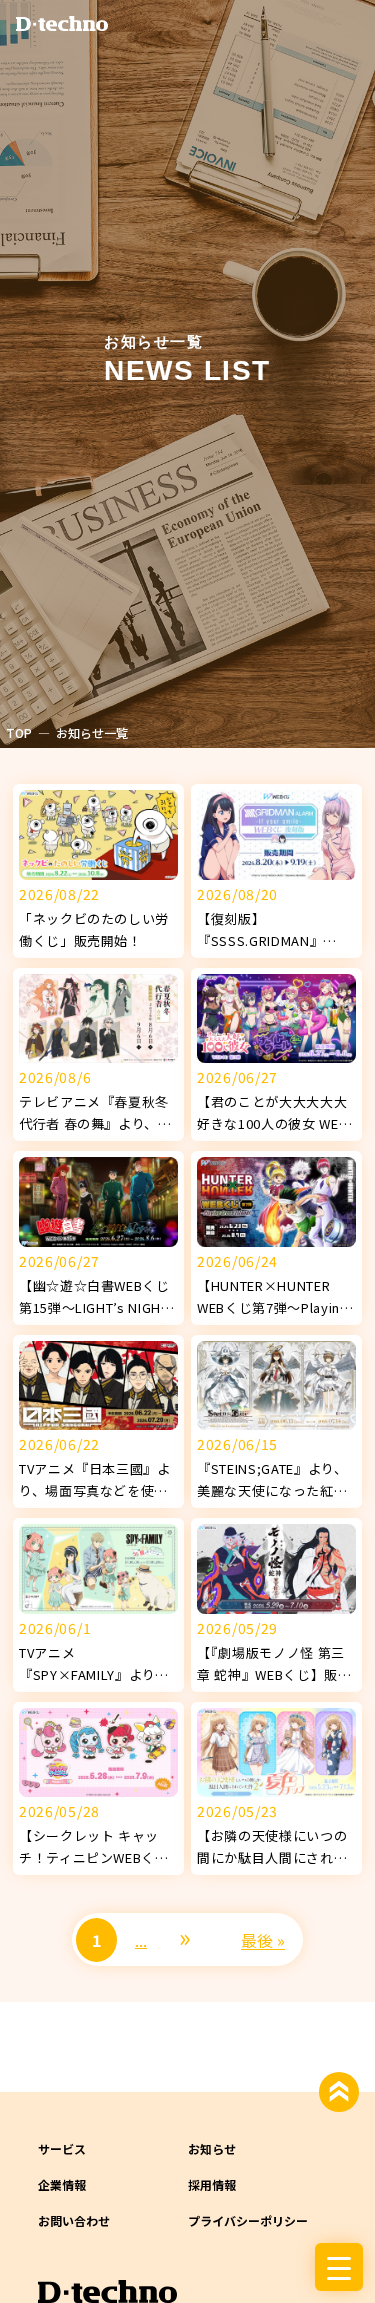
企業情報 (62, 2184)
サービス (62, 2148)
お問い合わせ (74, 2220)
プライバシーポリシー (248, 2220)
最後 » (263, 1940)
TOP (19, 732)
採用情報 (212, 2184)
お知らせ (212, 2148)
